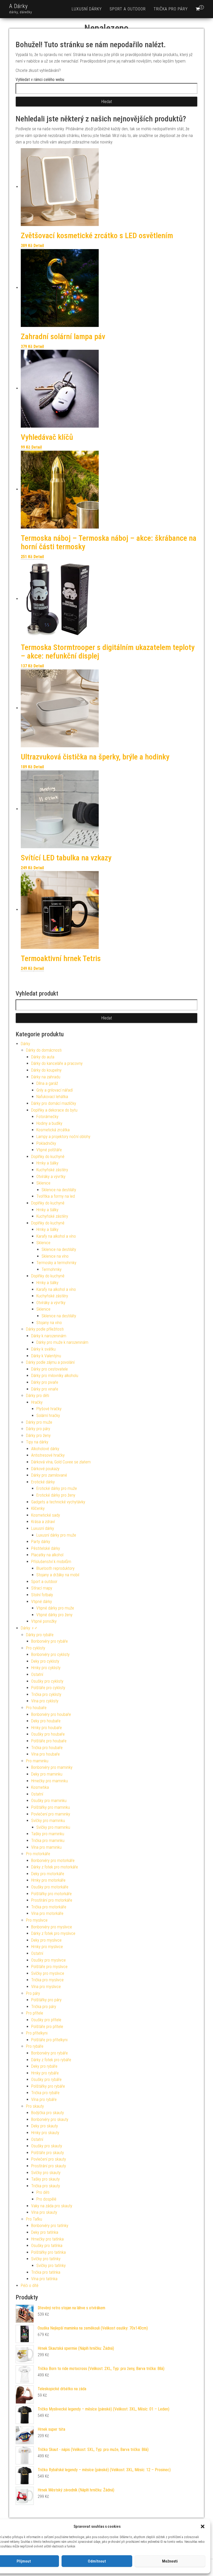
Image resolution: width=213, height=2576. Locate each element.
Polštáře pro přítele (47, 2027)
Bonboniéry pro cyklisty (50, 1654)
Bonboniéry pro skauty (50, 2119)
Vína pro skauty (44, 2212)
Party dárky (41, 1542)
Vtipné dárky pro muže (55, 1608)
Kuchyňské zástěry (52, 1170)
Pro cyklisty (36, 1648)
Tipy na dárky (37, 1442)
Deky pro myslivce (46, 1940)
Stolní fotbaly (42, 1595)
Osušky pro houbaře (48, 1734)
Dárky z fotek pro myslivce (53, 1933)
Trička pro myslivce (47, 1980)
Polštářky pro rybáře (48, 2086)
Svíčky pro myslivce (48, 1973)
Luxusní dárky (87, 9)
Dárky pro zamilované (49, 1475)
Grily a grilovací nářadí (55, 1090)
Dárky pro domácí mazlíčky (54, 1103)
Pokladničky (46, 1143)
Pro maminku (37, 1761)
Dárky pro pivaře (45, 1382)
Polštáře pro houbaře (49, 1741)
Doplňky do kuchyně (48, 1157)
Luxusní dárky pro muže (56, 1535)
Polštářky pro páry (46, 2000)
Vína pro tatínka (44, 2279)
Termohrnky (52, 1269)
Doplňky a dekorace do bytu (54, 1110)
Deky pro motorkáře (48, 1874)
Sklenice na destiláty (59, 1190)
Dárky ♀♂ (29, 1628)
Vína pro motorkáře (47, 1913)
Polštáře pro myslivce (49, 1967)
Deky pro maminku (47, 1774)
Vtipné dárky (42, 1602)
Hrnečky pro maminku (49, 1781)
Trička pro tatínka (46, 2272)
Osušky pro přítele (46, 2020)
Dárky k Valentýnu (46, 1356)
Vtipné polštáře (49, 1150)
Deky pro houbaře (46, 1721)
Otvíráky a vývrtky (51, 1177)
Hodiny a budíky (49, 1123)
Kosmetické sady (46, 1515)
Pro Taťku (34, 2219)
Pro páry (33, 1993)
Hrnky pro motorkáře (48, 1880)
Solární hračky (48, 1416)
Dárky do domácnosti (44, 1050)
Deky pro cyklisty (45, 1661)
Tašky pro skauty (45, 2179)
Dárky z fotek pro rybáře (51, 2060)
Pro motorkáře (38, 1854)
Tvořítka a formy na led (56, 1196)
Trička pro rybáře (45, 2093)
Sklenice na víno (55, 1256)
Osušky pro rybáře (46, 2080)
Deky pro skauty (45, 2126)
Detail (39, 246)
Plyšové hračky (49, 1409)
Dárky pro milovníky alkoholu (55, 1376)
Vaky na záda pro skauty (52, 2206)
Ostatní (37, 1674)
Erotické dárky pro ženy (56, 1495)
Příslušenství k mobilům (51, 1562)
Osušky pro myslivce (48, 1960)
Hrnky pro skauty (45, 2133)
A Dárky (18, 6)
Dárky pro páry (38, 1429)
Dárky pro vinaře (45, 1389)
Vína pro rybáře (44, 2099)
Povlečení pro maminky (51, 1814)
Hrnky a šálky (47, 1163)
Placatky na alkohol (47, 1555)
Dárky (25, 1044)
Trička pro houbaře (47, 1748)
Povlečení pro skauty (49, 2159)
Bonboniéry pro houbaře (51, 1714)
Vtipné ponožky (44, 1621)
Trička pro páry (171, 9)
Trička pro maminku (48, 1841)
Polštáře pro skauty (48, 2153)
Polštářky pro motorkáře (51, 1894)
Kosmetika (40, 1787)
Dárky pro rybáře (40, 1635)
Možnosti (170, 2561)
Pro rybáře (35, 2046)
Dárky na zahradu (46, 1077)
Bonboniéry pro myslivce (52, 1927)
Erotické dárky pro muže (57, 1488)
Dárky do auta (43, 1057)
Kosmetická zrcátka (53, 1130)
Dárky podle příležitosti (45, 1329)
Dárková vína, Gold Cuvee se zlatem (61, 1462)
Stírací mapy (42, 1588)
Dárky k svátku (43, 1349)
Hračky (37, 1402)
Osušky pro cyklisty (47, 1681)
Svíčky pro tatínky (46, 2259)
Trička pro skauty (46, 2186)
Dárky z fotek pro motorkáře (55, 1867)
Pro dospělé (46, 2199)
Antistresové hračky (48, 1455)
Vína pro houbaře (45, 1754)
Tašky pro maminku (48, 1834)
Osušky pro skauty (47, 2146)
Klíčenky (38, 1508)
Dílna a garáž (47, 1083)
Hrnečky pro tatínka (47, 2239)
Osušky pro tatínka (47, 2246)
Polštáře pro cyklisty (48, 1688)
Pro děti (43, 2192)
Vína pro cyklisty (45, 1701)
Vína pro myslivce (46, 1987)
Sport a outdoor (128, 9)
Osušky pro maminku (49, 1801)
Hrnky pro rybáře (45, 2073)
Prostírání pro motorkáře (52, 1900)
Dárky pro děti (38, 1396)
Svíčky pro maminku (48, 1821)
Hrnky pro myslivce (47, 1947)
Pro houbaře (36, 1708)
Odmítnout (97, 2561)
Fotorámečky (47, 1117)
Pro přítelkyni (37, 2033)
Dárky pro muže (39, 1422)
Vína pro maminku (46, 1847)
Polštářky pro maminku (51, 1807)
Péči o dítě (30, 2286)
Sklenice (43, 1183)
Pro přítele (35, 2013)
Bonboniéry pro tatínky (50, 2226)
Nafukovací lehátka (52, 1097)
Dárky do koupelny (46, 1070)
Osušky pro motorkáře (50, 1887)
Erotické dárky (43, 1482)
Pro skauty (35, 2106)
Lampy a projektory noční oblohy (63, 1137)
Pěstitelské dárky (46, 1548)
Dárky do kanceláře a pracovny (57, 1063)
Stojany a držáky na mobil (58, 1575)
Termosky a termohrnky (56, 1263)
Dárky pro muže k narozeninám (62, 1342)
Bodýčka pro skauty (48, 2113)
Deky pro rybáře (44, 2066)
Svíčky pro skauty (46, 2173)
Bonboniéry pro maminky (52, 1767)
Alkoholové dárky (45, 1449)
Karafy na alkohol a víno (56, 1236)
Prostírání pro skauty (49, 2166)
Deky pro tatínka (45, 2232)
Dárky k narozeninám (49, 1336)
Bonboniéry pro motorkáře (53, 1861)
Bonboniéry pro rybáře (49, 1641)
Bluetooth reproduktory (55, 1568)
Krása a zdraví (43, 1522)
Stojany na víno (49, 1323)
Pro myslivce (37, 1920)
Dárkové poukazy (45, 1469)
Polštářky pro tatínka (48, 2252)
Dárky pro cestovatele (49, 1369)
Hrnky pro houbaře (46, 1728)
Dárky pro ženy (38, 1436)
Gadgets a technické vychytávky (58, 1502)
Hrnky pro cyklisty (46, 1668)
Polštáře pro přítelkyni (49, 2040)
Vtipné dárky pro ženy (54, 1615)
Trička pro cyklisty (46, 1694)
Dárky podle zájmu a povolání (50, 1362)
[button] (203, 2526)
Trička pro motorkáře (49, 1907)
